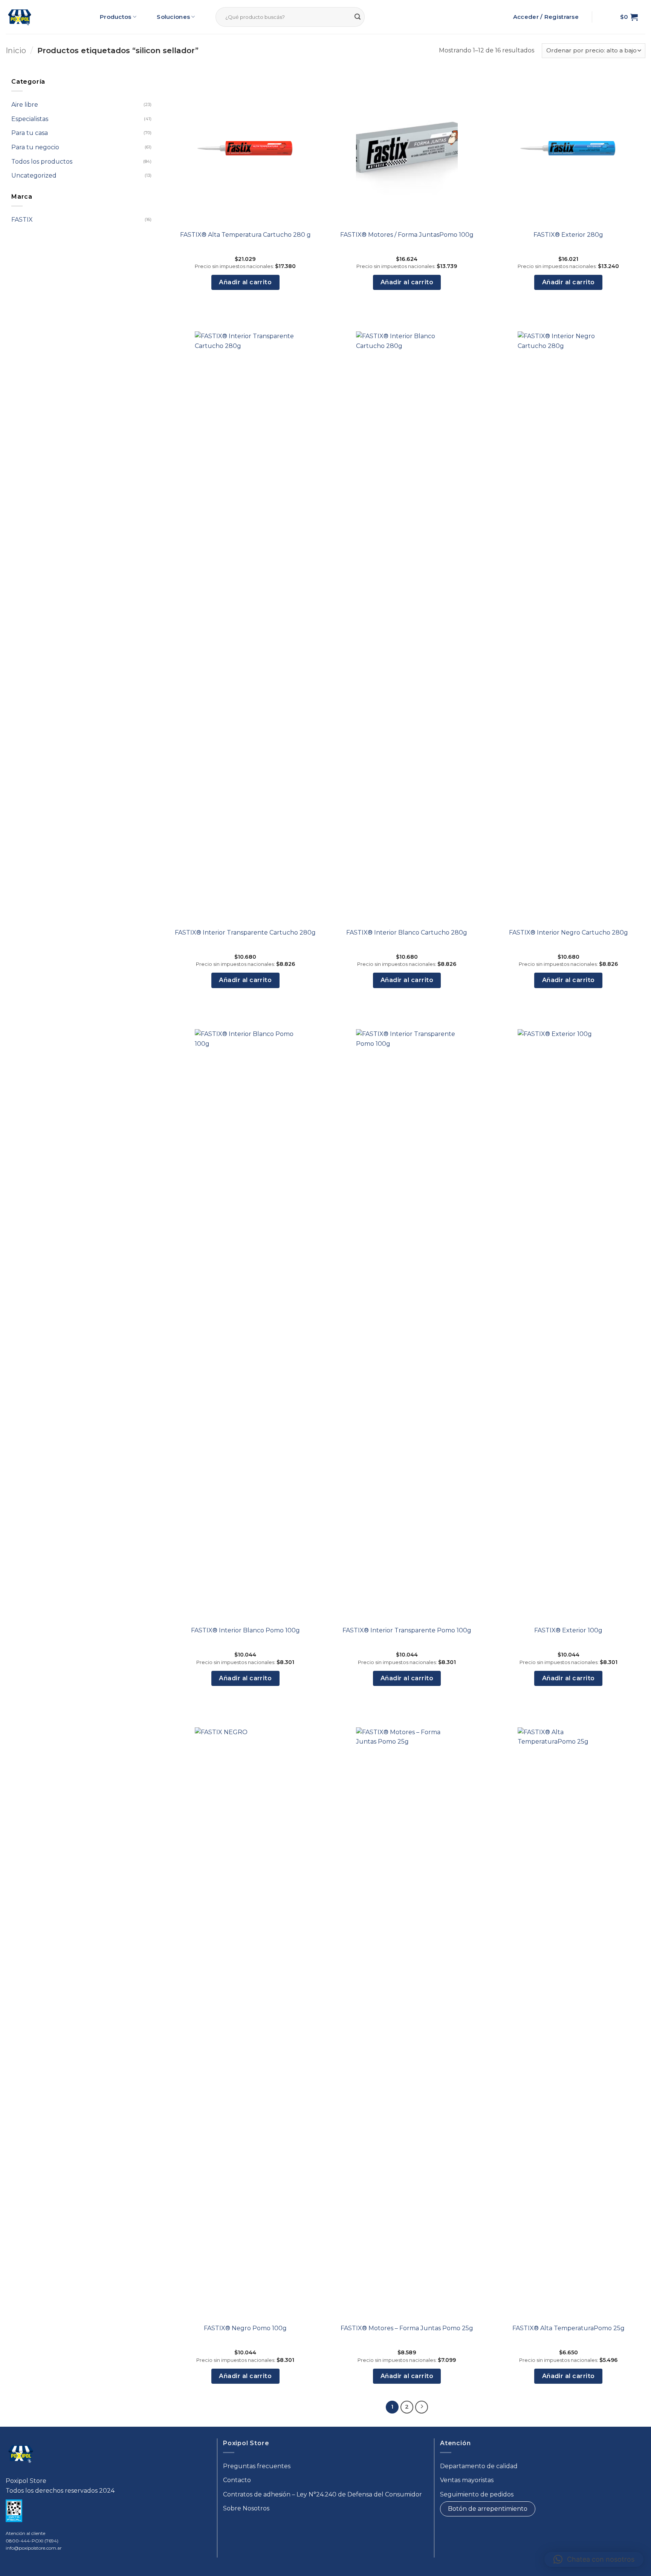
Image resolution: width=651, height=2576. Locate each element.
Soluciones (173, 17)
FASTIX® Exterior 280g (568, 235)
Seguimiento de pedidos (477, 2494)
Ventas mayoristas (467, 2480)
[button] (629, 17)
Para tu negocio (35, 147)
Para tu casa (30, 133)
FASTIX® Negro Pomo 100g (245, 2328)
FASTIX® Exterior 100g (568, 1630)
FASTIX (22, 220)
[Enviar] (358, 17)
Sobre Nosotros (246, 2508)
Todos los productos (42, 161)
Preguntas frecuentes (257, 2466)
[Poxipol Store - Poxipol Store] (20, 17)
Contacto (237, 2480)
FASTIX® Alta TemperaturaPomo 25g (568, 2328)
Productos (116, 17)
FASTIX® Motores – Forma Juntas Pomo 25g (407, 2328)
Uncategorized (34, 175)
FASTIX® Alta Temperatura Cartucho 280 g (245, 235)
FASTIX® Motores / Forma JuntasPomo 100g (407, 235)
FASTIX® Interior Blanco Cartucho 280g (407, 932)
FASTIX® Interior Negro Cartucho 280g (568, 932)
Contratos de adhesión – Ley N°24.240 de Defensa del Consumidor (322, 2494)
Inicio (16, 51)
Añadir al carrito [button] (245, 282)
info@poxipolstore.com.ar (34, 2548)
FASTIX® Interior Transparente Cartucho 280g (245, 932)
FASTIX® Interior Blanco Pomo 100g (245, 1630)
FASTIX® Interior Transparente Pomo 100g (407, 1630)
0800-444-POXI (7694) (32, 2541)
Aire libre (25, 105)
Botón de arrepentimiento (488, 2509)
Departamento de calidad (479, 2466)
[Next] (422, 2407)
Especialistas (30, 119)
